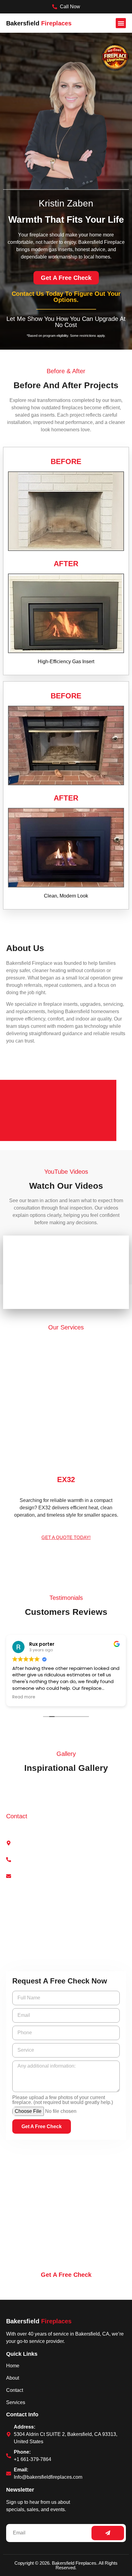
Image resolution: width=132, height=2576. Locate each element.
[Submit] (108, 2533)
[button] (121, 23)
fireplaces (39, 23)
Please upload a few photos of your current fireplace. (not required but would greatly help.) (63, 2100)
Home (13, 2366)
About (13, 2378)
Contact (15, 2390)
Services (16, 2402)
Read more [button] (24, 1697)
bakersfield (39, 2321)
